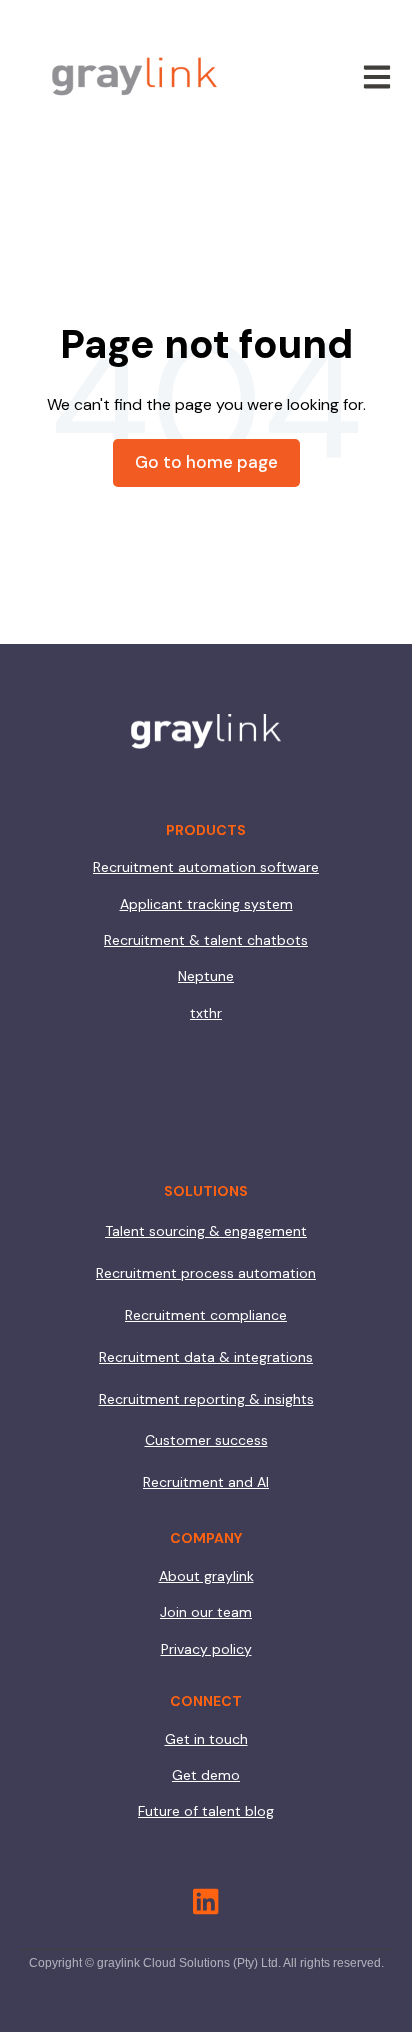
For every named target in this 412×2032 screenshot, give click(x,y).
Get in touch (206, 1739)
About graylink (206, 1576)
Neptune (206, 976)
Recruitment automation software (206, 867)
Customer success (206, 1440)
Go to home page (206, 462)
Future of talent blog (206, 1811)
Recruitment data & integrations (206, 1357)
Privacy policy (206, 1649)
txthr (206, 1013)
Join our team (206, 1612)
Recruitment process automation (206, 1273)
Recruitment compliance (206, 1315)
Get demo (206, 1775)
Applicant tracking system (206, 904)
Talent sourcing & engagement (206, 1231)
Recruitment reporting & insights (206, 1399)
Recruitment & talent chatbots (206, 940)
